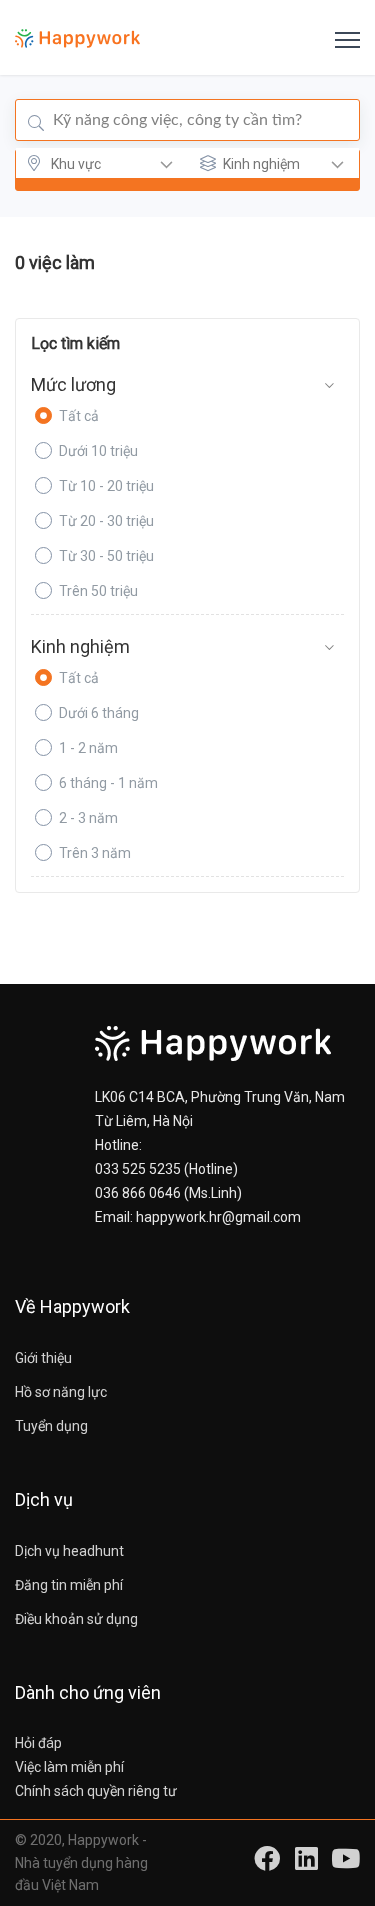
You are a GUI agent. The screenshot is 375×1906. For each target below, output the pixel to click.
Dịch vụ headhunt (69, 1551)
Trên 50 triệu (98, 591)
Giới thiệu (43, 1358)
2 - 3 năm (88, 818)
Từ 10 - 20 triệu (106, 486)
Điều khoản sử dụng (76, 1619)
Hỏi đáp (38, 1743)
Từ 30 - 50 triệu (106, 556)
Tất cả (79, 416)
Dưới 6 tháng (99, 713)
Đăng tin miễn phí (69, 1585)
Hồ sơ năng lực (61, 1392)
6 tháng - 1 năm (108, 783)
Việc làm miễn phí (69, 1767)
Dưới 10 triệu (98, 451)
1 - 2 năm (88, 748)
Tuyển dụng (51, 1426)
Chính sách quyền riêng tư (96, 1791)
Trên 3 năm (95, 853)
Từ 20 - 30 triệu (106, 521)
